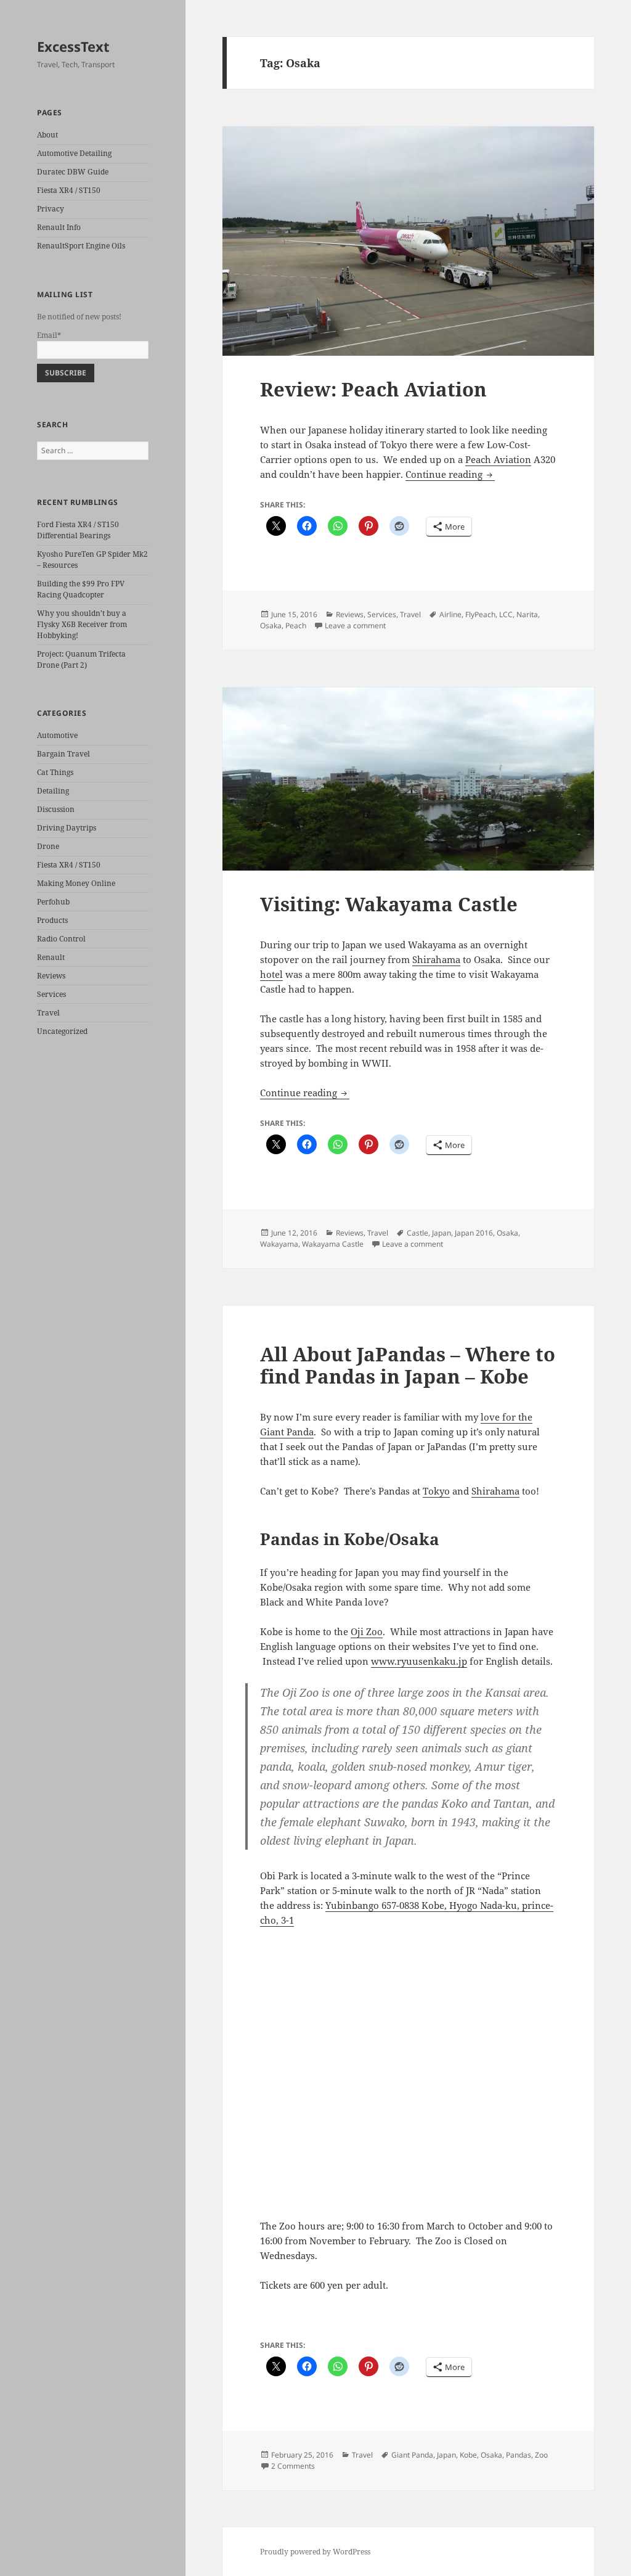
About (47, 135)
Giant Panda (412, 2455)
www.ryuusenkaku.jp (419, 1661)
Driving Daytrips (67, 828)
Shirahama (436, 959)
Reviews (51, 976)
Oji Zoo (367, 1631)
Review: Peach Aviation (373, 389)
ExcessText (73, 46)
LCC (506, 614)
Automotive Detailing (74, 153)
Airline (450, 614)
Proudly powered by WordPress (315, 2552)
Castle (417, 1233)
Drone (48, 846)
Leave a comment (355, 626)
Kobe (468, 2455)
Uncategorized (62, 1031)
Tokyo (436, 1491)
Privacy (51, 209)
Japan (442, 1233)
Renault (51, 957)
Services (51, 994)
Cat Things (55, 772)
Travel (48, 1013)
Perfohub (53, 902)
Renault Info (59, 227)
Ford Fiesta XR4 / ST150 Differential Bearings (78, 530)
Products (52, 920)
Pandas (519, 2455)
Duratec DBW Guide (73, 172)
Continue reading (450, 474)
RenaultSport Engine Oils (81, 246)
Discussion (56, 809)
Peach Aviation (498, 459)
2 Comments (293, 2466)
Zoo (541, 2455)
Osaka (271, 626)
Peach (296, 626)
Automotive (57, 735)
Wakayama (279, 1244)
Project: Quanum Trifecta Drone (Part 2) (81, 659)
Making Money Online (76, 883)
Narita (527, 614)
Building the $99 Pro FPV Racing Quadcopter (81, 589)
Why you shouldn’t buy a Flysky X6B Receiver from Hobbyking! (82, 624)
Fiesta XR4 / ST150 (69, 190)
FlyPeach (480, 614)
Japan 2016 (474, 1233)
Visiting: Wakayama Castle (389, 904)
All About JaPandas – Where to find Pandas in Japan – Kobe (408, 1365)
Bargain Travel (63, 754)
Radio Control (61, 939)
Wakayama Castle (333, 1244)
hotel (271, 974)
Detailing (53, 791)
